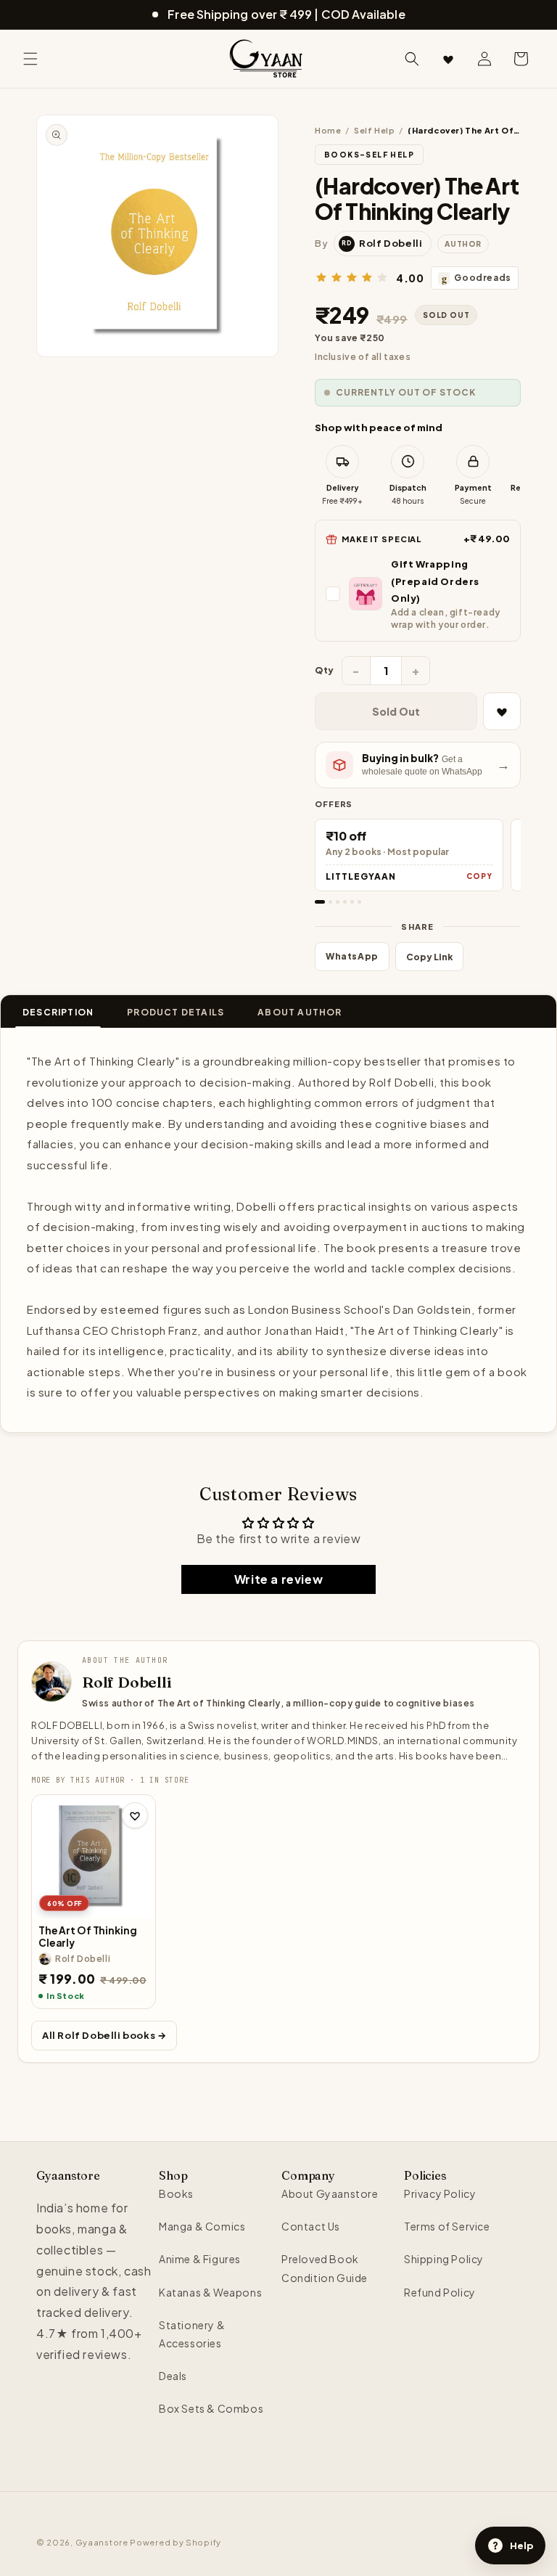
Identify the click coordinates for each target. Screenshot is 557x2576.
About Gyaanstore (330, 2193)
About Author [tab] (300, 1012)
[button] (30, 59)
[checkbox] (418, 593)
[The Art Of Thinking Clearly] (94, 1857)
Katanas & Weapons (210, 2292)
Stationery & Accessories (192, 2334)
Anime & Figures (200, 2259)
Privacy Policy (440, 2193)
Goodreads (476, 278)
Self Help (374, 130)
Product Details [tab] (176, 1012)
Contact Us (311, 2226)
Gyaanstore (102, 2542)
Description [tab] (58, 1012)
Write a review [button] (278, 1579)
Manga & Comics (202, 2226)
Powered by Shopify (176, 2542)
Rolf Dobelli (127, 1682)
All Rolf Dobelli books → (104, 2035)
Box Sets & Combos (211, 2408)
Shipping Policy (444, 2259)
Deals (173, 2376)
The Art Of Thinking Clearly (87, 1937)
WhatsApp (352, 956)
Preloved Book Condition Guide (325, 2268)
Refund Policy (440, 2292)
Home (328, 130)
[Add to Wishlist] (502, 711)
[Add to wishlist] (135, 1815)
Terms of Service (447, 2226)
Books (176, 2193)
